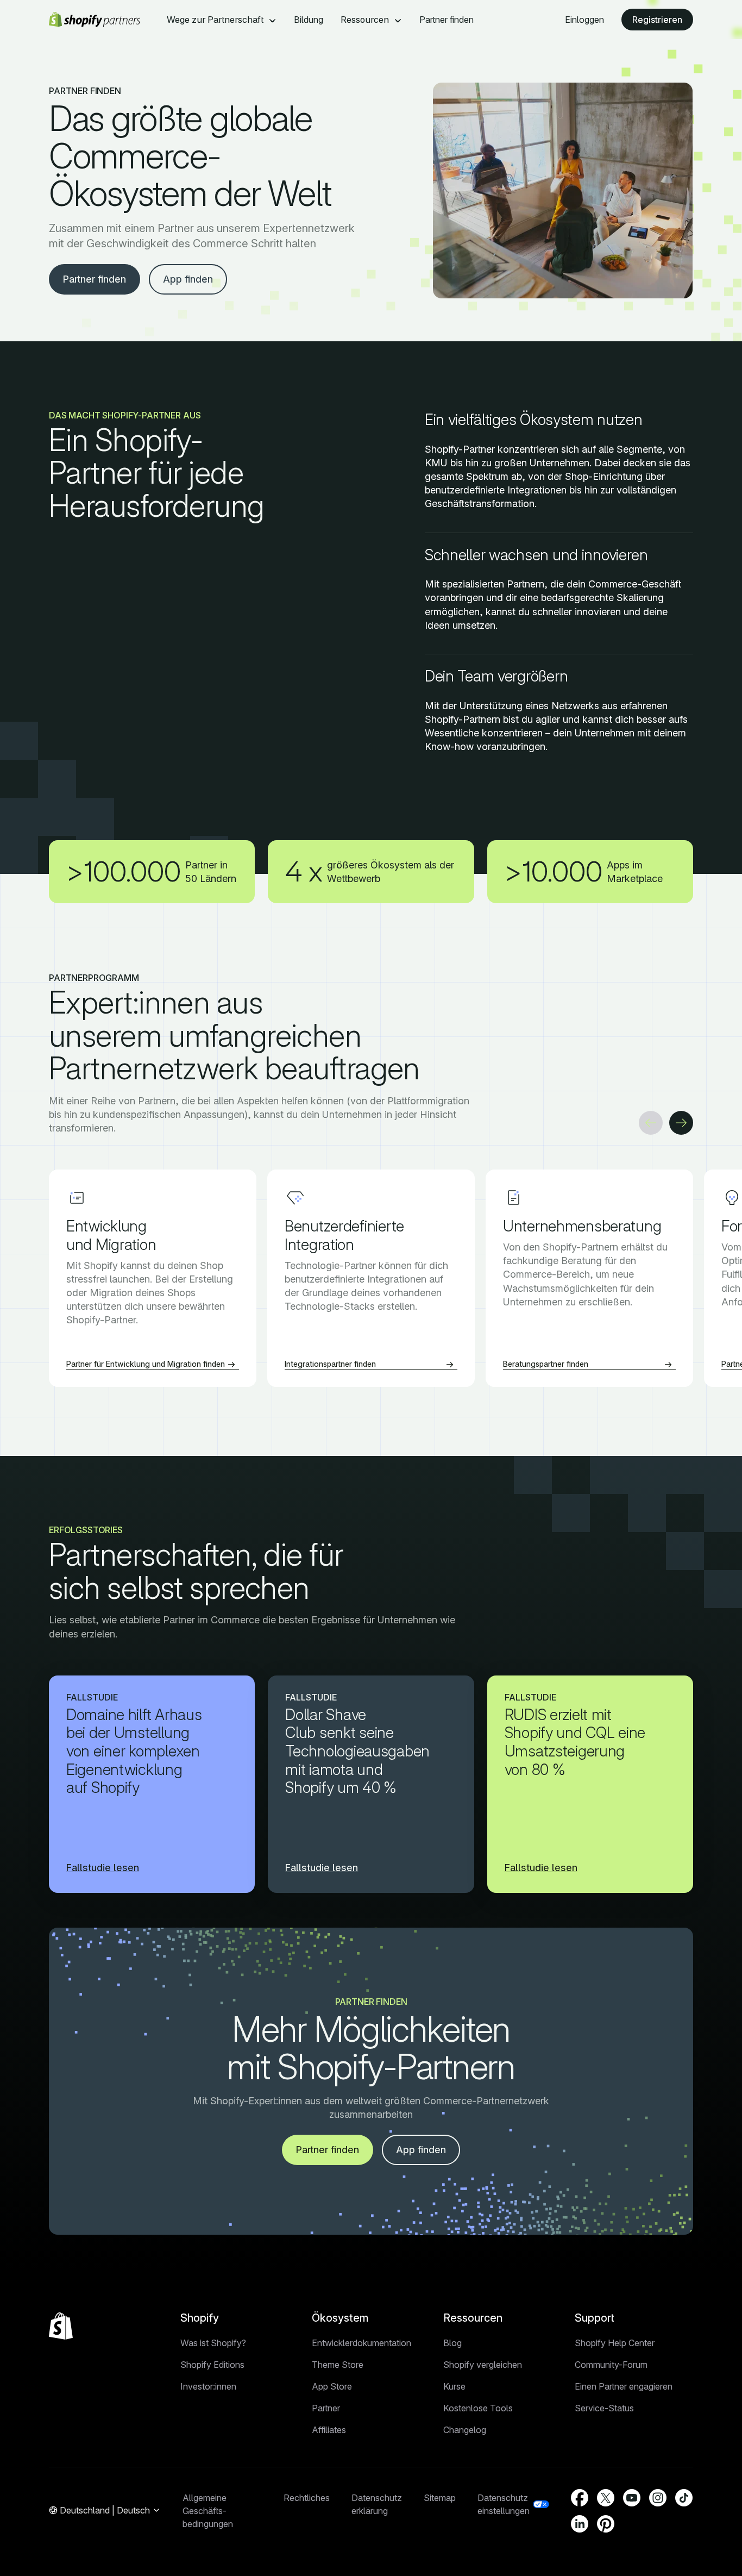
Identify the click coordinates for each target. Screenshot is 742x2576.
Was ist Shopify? (213, 2343)
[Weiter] (681, 1123)
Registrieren (657, 20)
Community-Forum (611, 2365)
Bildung (309, 20)
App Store (332, 2386)
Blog (452, 2343)
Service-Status (604, 2408)
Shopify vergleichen (483, 2365)
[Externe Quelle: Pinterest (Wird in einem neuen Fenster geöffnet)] (606, 2524)
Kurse (454, 2386)
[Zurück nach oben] (61, 2326)
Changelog (465, 2430)
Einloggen (584, 20)
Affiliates (329, 2430)
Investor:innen (208, 2386)
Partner (326, 2408)
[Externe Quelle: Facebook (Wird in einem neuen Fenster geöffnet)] (580, 2498)
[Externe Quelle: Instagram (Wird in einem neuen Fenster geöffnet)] (658, 2498)
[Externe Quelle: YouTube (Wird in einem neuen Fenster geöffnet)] (632, 2498)
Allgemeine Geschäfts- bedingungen (208, 2511)
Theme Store (338, 2365)
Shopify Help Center (615, 2343)
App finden (188, 279)
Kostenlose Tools (478, 2408)
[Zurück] (651, 1123)
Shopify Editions (212, 2365)
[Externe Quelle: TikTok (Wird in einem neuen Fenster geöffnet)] (684, 2498)
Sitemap (440, 2498)
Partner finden (447, 20)
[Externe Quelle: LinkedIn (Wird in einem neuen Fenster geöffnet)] (580, 2524)
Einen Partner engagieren (624, 2386)
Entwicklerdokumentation (361, 2343)
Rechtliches (307, 2498)
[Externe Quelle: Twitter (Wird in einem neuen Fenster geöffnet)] (606, 2498)
